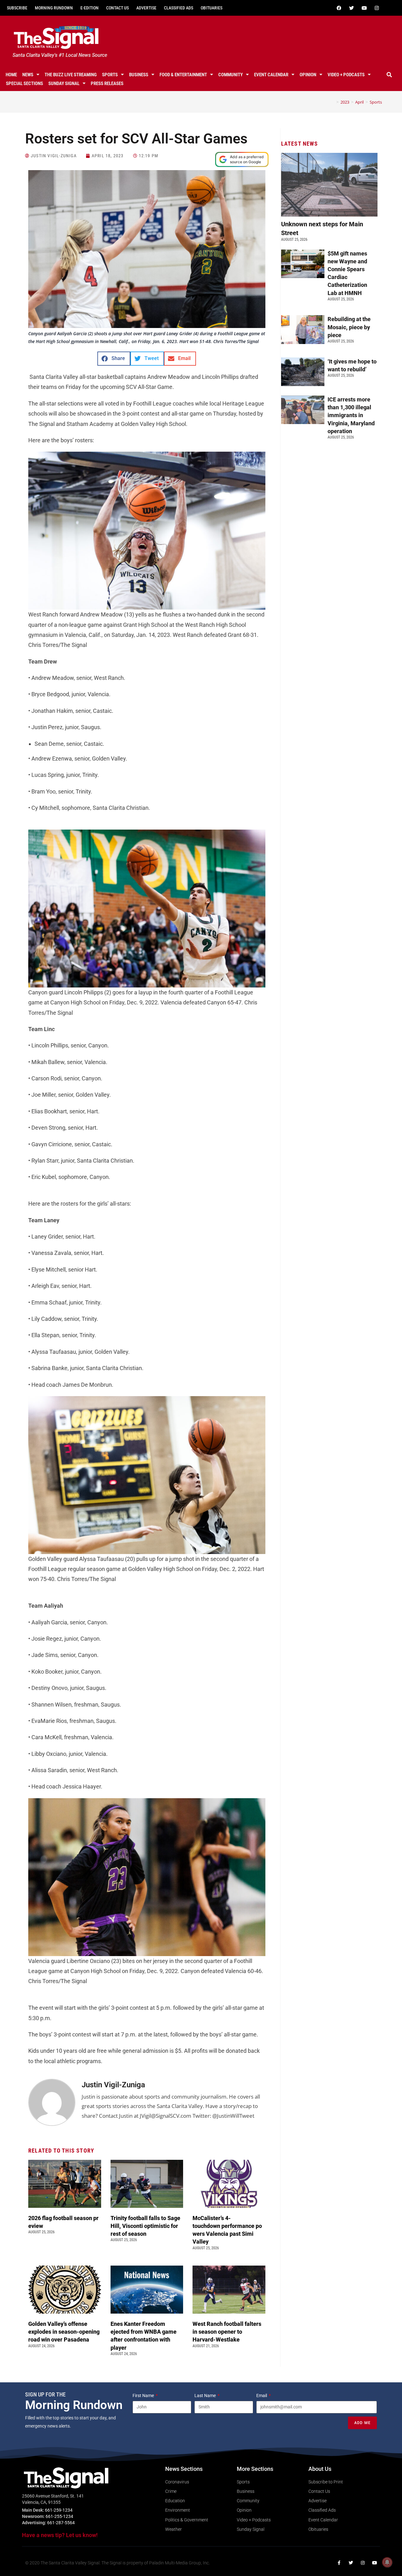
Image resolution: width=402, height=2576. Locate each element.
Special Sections (24, 83)
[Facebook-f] (339, 2563)
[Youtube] (364, 8)
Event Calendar (271, 75)
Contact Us (117, 8)
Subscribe (17, 8)
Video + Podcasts (346, 75)
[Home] (333, 102)
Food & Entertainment (183, 75)
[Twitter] (351, 8)
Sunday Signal (64, 83)
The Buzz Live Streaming (71, 75)
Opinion (308, 75)
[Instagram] (377, 8)
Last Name (206, 2396)
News (28, 75)
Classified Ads (179, 8)
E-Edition (90, 8)
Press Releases (107, 83)
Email (262, 2396)
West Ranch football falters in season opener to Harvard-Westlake (227, 2332)
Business (139, 75)
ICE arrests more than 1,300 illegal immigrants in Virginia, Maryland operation (351, 415)
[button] (389, 75)
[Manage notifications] (387, 2562)
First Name (144, 2396)
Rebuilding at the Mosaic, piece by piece (349, 327)
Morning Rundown (54, 8)
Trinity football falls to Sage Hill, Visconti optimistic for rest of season (145, 2226)
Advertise (146, 8)
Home (11, 75)
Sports (110, 75)
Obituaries (212, 8)
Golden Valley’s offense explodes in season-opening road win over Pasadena (64, 2332)
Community (231, 75)
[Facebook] (339, 8)
